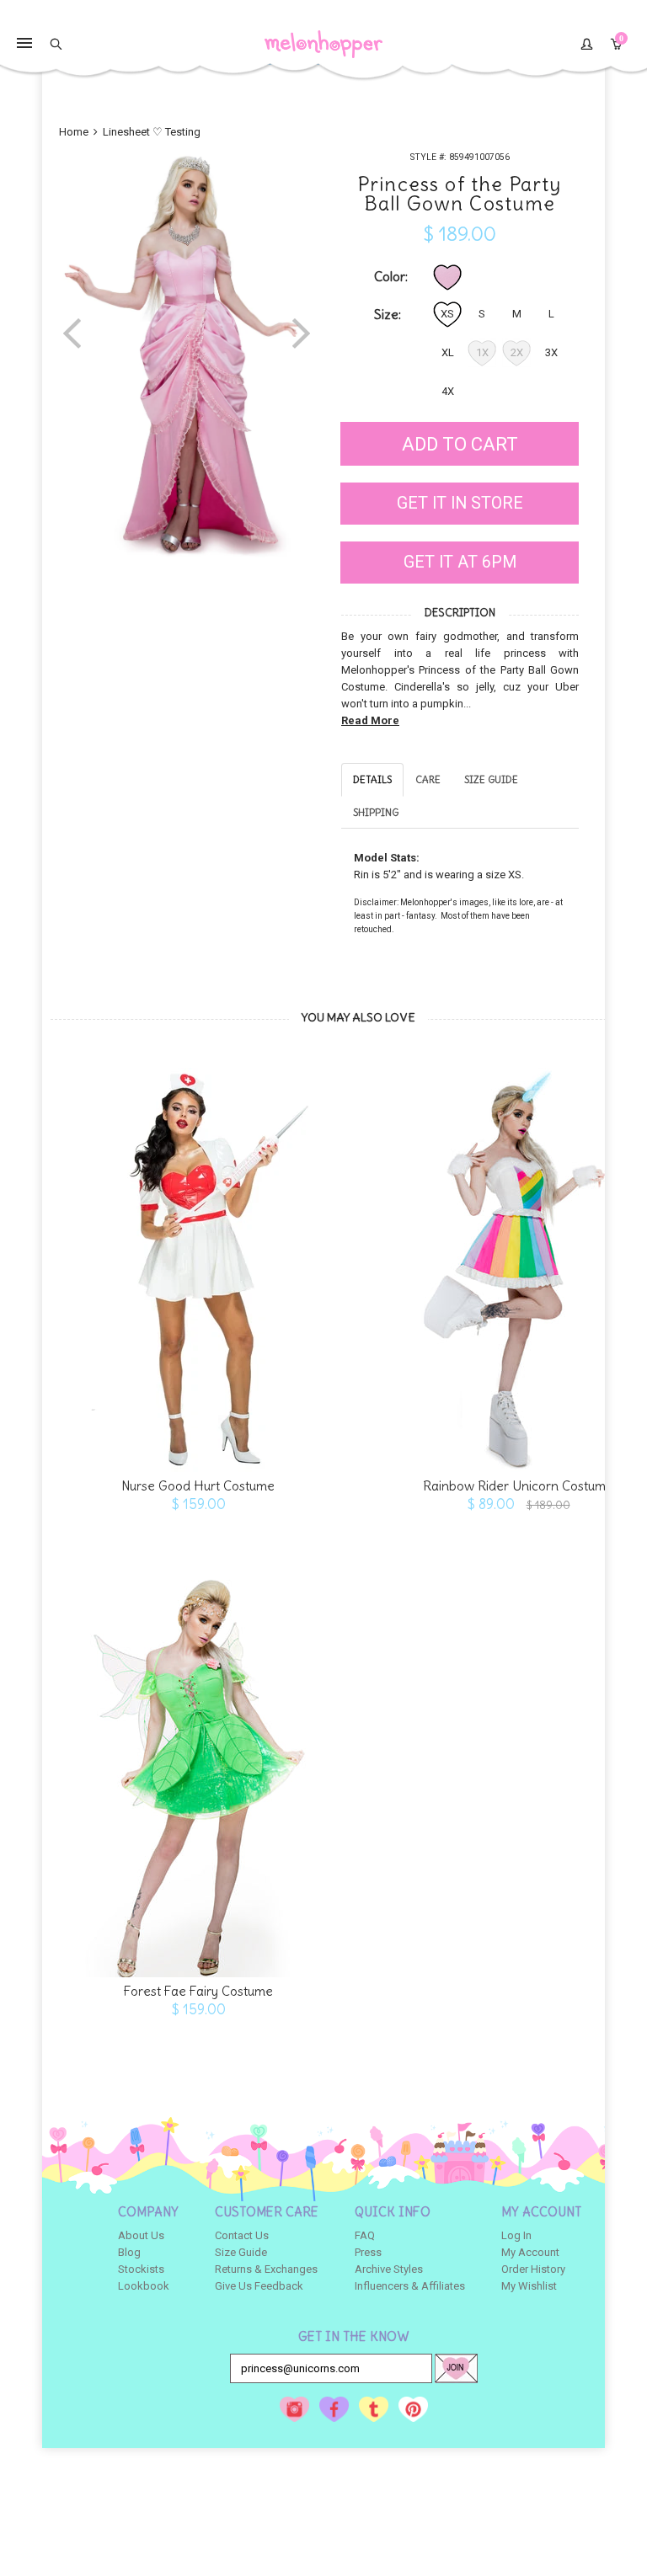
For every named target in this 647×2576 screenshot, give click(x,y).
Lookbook (144, 2286)
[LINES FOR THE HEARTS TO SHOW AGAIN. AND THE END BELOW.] (198, 1261)
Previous (72, 332)
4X (448, 391)
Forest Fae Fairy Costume (198, 1991)
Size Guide (491, 779)
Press (368, 2252)
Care (428, 779)
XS (447, 314)
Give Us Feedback (259, 2286)
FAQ (365, 2235)
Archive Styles (389, 2269)
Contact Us (242, 2235)
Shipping (376, 812)
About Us (141, 2235)
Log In (516, 2235)
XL (448, 352)
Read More (370, 720)
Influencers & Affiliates (410, 2286)
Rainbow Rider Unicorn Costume (518, 1486)
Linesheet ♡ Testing (152, 132)
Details (372, 779)
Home (75, 132)
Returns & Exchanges (266, 2269)
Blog (129, 2252)
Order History (533, 2269)
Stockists (141, 2269)
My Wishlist (529, 2286)
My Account (530, 2252)
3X (551, 352)
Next (302, 332)
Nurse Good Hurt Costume (198, 1486)
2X (517, 352)
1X (482, 352)
